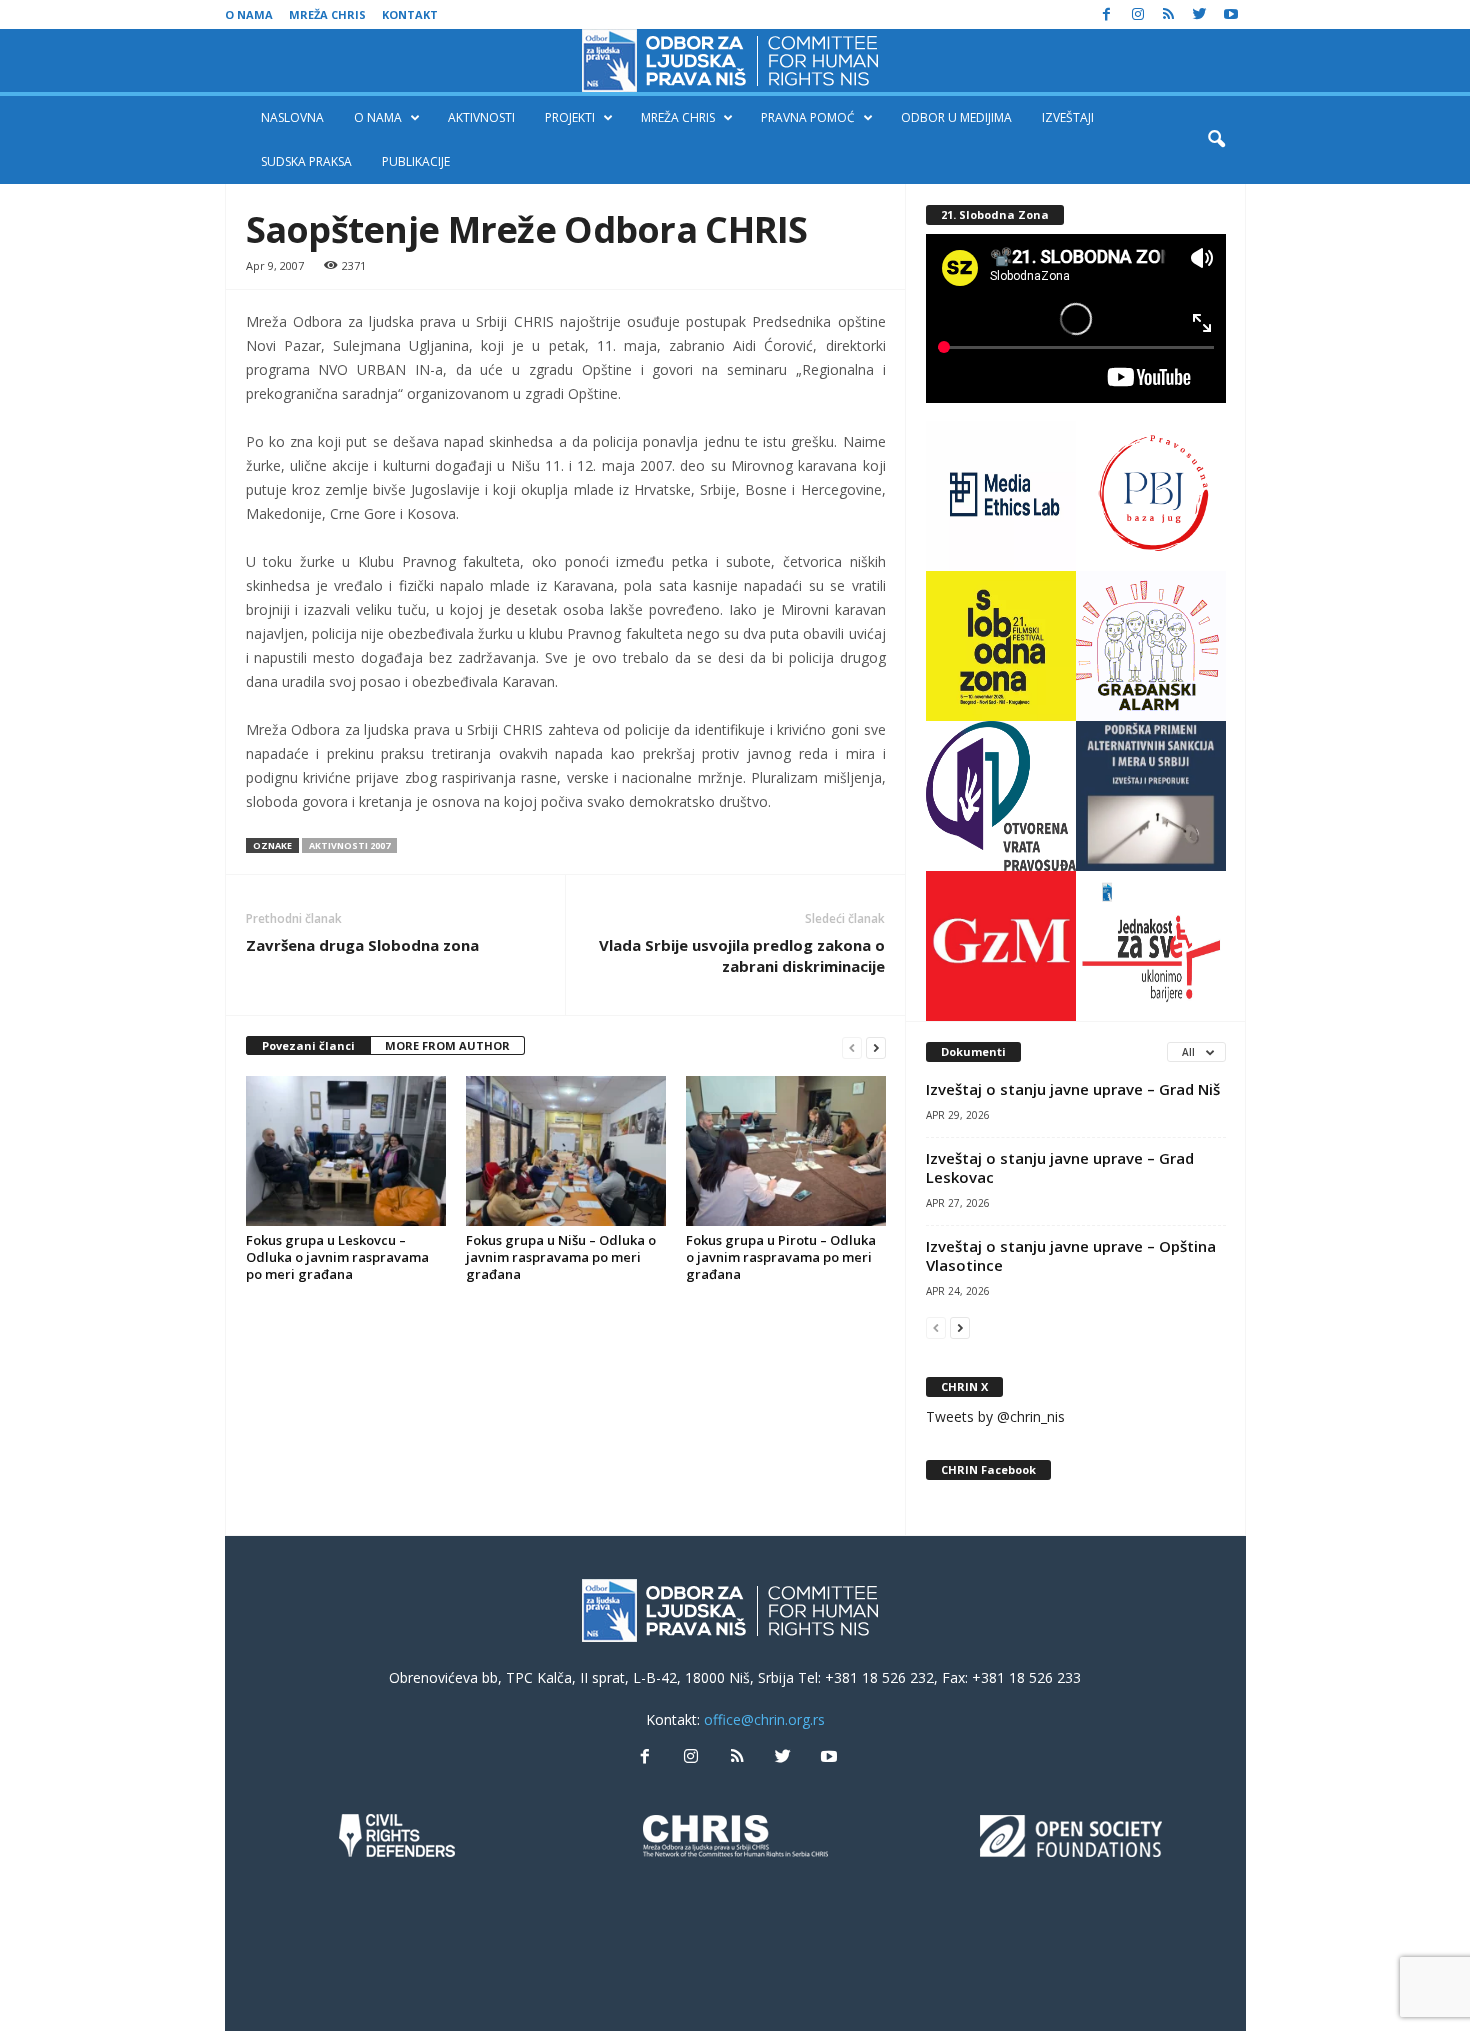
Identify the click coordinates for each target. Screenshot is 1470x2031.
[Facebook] (1107, 14)
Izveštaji (1068, 117)
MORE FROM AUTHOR (447, 1045)
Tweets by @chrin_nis (995, 1416)
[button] (1216, 140)
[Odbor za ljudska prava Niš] (735, 60)
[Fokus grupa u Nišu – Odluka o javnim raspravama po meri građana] (566, 1151)
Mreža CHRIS (327, 14)
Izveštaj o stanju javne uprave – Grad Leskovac (1060, 1167)
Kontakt (410, 14)
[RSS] (1169, 14)
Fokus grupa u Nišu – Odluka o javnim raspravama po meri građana (561, 1257)
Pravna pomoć (808, 117)
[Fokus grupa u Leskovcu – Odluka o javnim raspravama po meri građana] (346, 1151)
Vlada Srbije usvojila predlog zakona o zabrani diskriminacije (742, 955)
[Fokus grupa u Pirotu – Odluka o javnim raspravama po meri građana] (786, 1151)
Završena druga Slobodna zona (362, 945)
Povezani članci (308, 1045)
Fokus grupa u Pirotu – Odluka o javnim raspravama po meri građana (781, 1257)
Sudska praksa (306, 161)
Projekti (570, 117)
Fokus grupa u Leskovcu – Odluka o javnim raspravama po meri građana (337, 1257)
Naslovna (292, 117)
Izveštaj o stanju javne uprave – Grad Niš (1073, 1089)
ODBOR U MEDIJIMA (956, 117)
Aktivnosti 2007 (349, 845)
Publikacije (416, 161)
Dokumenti (973, 1051)
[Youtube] (1231, 14)
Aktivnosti (481, 117)
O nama (249, 14)
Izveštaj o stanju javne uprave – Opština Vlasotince (1071, 1255)
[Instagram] (1138, 14)
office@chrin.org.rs (764, 1719)
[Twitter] (1200, 14)
